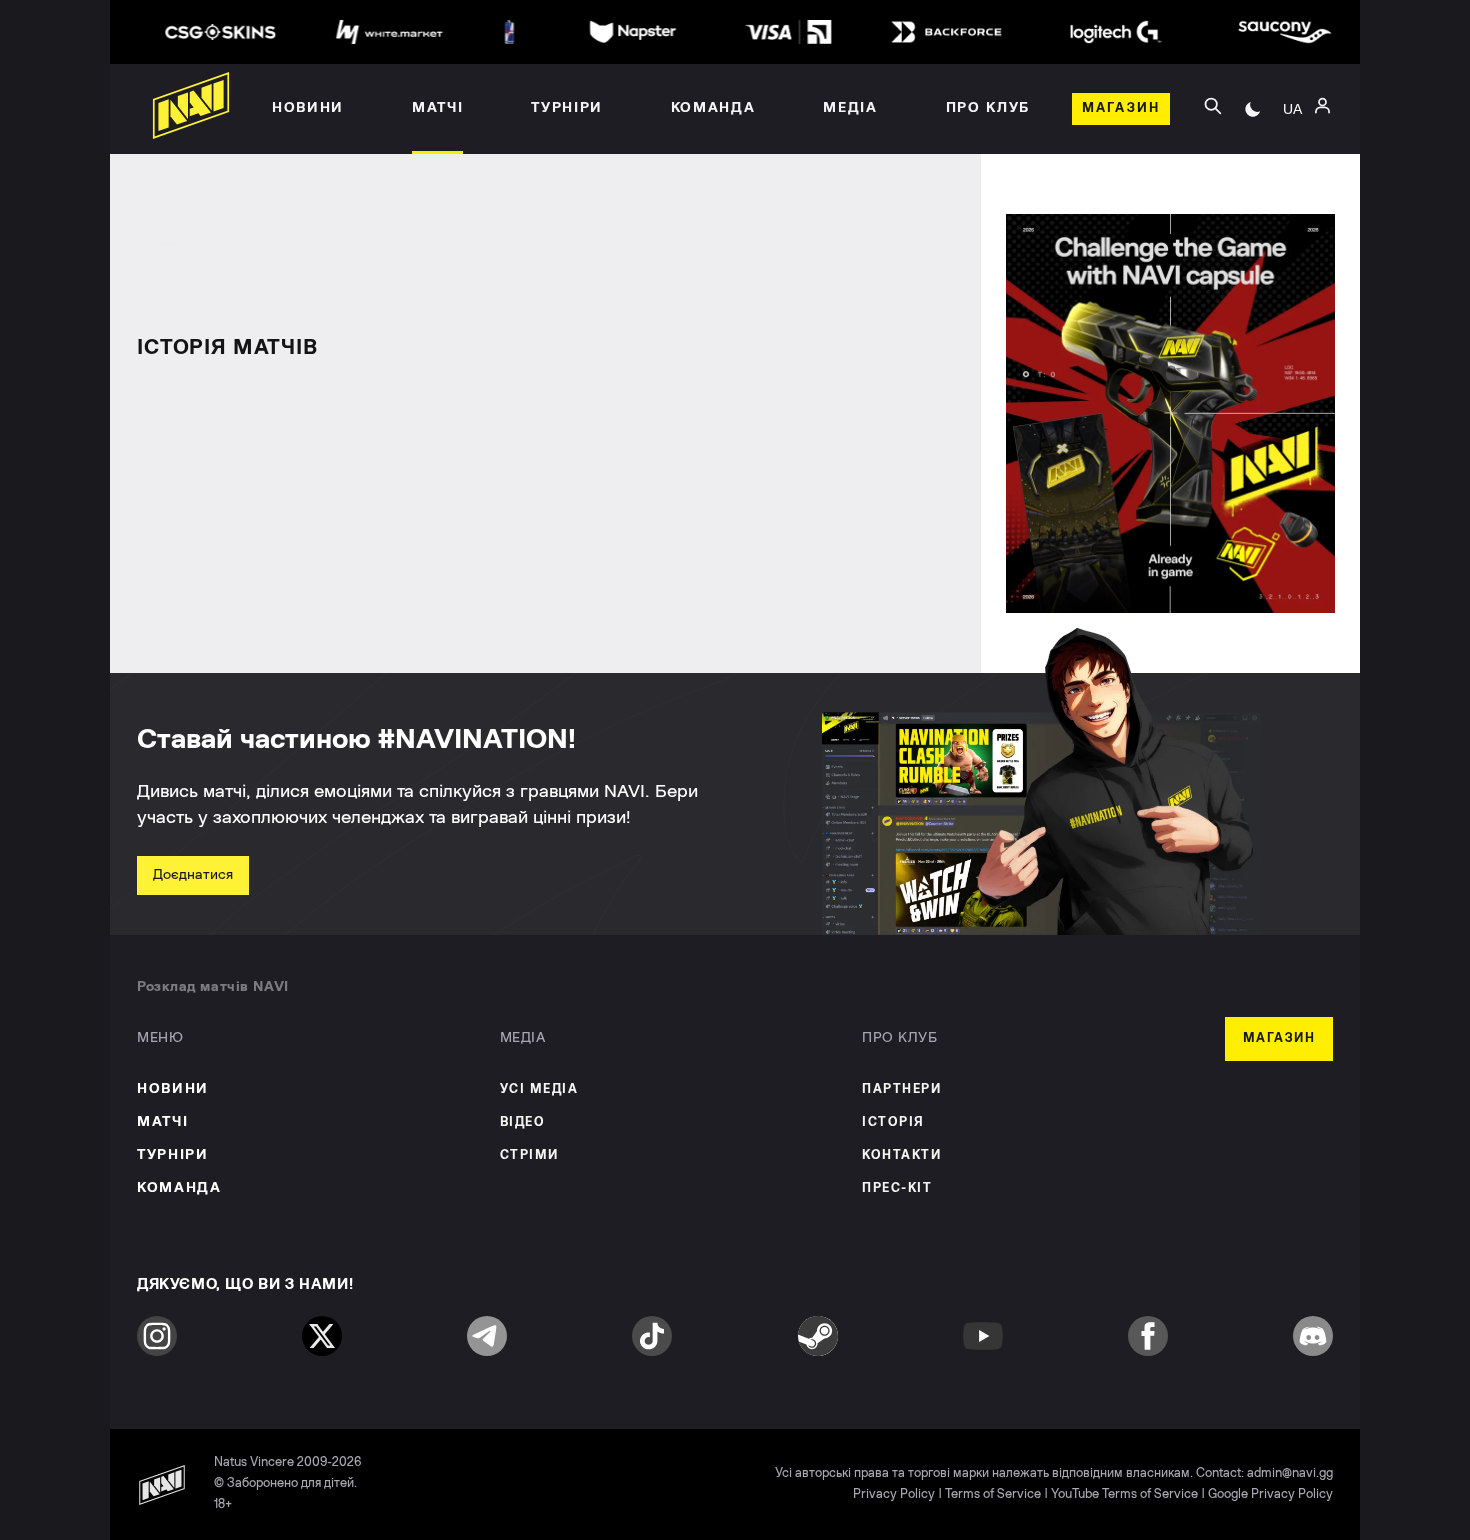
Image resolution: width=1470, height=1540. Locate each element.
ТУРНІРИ (173, 1155)
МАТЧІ (162, 1122)
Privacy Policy (894, 1494)
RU (1292, 131)
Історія (893, 1122)
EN (1293, 161)
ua (1292, 109)
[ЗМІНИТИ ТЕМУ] (1253, 109)
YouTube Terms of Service (1124, 1494)
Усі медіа (539, 1089)
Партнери (901, 1089)
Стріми (529, 1155)
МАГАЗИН (1279, 1038)
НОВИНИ (173, 1089)
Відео (523, 1122)
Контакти (901, 1155)
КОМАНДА (179, 1188)
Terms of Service (993, 1494)
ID (1293, 191)
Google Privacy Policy (1270, 1494)
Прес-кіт (897, 1188)
